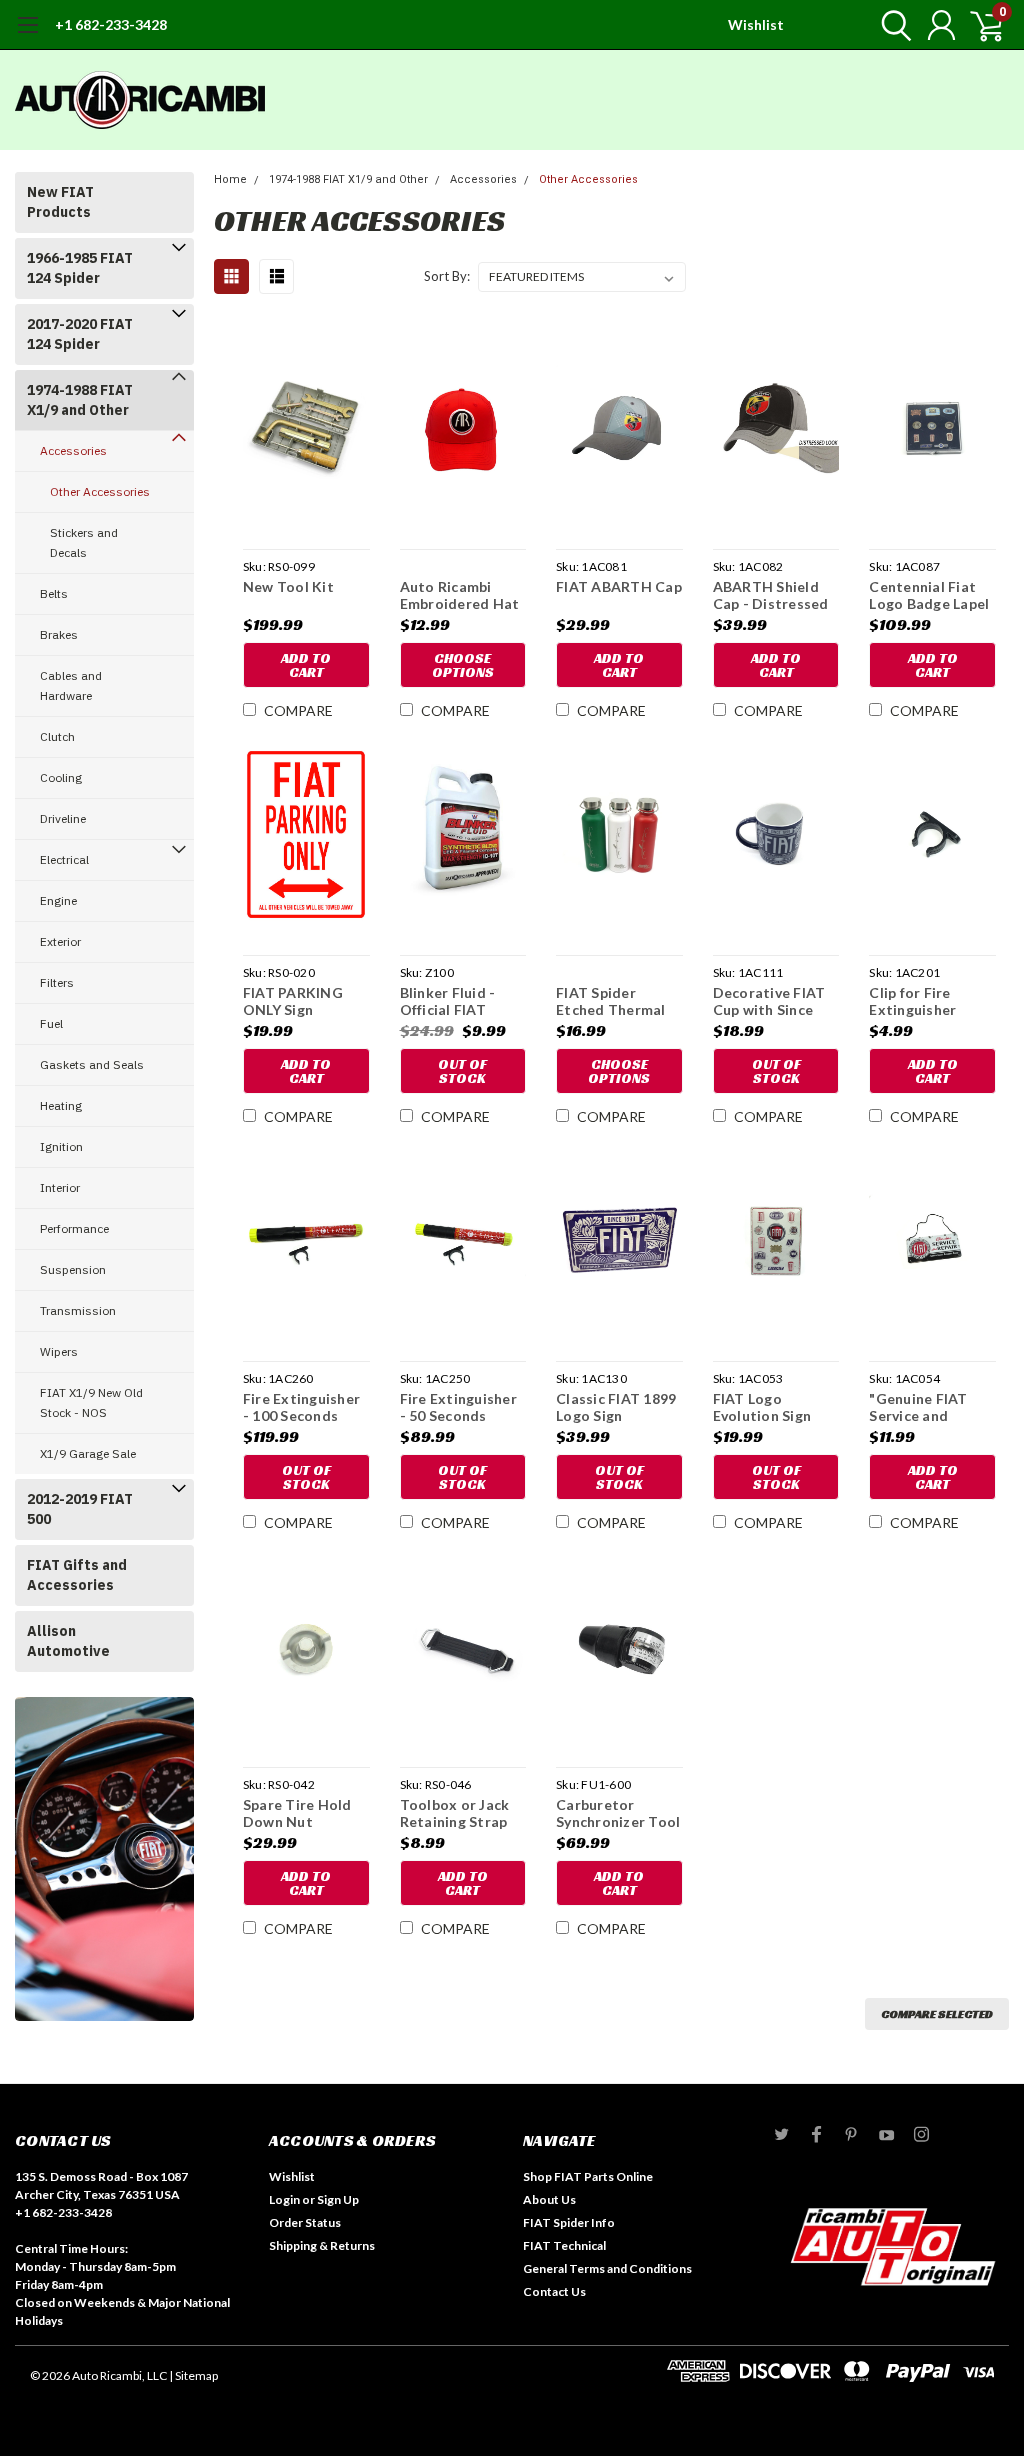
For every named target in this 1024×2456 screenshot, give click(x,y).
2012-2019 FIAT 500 (80, 1509)
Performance (74, 1228)
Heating (61, 1105)
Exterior (60, 941)
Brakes (59, 634)
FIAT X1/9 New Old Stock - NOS (91, 1402)
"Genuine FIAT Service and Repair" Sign (918, 1407)
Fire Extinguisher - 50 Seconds (458, 1407)
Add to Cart (306, 665)
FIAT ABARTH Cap (619, 586)
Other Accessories (100, 491)
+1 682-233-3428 (111, 24)
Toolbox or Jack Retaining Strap (455, 1813)
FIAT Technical (564, 2245)
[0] (979, 25)
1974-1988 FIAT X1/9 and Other (80, 400)
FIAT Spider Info (569, 2222)
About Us (549, 2199)
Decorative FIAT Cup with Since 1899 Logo (769, 1001)
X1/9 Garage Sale (88, 1453)
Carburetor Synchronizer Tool (618, 1813)
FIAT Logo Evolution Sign (762, 1407)
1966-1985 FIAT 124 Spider (80, 268)
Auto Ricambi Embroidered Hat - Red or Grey (460, 595)
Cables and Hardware (71, 685)
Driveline (63, 818)
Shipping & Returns (322, 2245)
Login (284, 2199)
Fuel (51, 1023)
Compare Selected (937, 2013)
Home (230, 179)
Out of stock (462, 1071)
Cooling (61, 777)
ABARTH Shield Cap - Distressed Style (771, 595)
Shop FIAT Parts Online (588, 2176)
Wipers (59, 1351)
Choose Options (463, 665)
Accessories (73, 450)
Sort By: (447, 276)
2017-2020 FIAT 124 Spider (80, 334)
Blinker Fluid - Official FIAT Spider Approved (457, 1001)
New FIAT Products (60, 202)
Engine (58, 900)
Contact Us (554, 2291)
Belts (54, 593)
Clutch (57, 736)
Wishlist (756, 24)
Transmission (78, 1310)
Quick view (306, 431)
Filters (57, 982)
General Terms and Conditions (607, 2268)
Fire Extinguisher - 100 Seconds (301, 1407)
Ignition (61, 1146)
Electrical (64, 859)
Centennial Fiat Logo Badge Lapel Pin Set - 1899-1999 (929, 595)
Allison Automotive (68, 1641)
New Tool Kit (288, 586)
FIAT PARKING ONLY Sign (293, 1001)
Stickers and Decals (84, 542)
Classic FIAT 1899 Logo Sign (616, 1407)
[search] (891, 25)
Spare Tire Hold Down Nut (297, 1813)
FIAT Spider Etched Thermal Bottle (611, 1001)
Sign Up (338, 2199)
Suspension (73, 1269)
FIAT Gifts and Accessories (77, 1575)
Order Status (305, 2222)
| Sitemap (193, 2375)
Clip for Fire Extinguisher (912, 1001)
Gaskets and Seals (92, 1064)
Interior (60, 1187)
